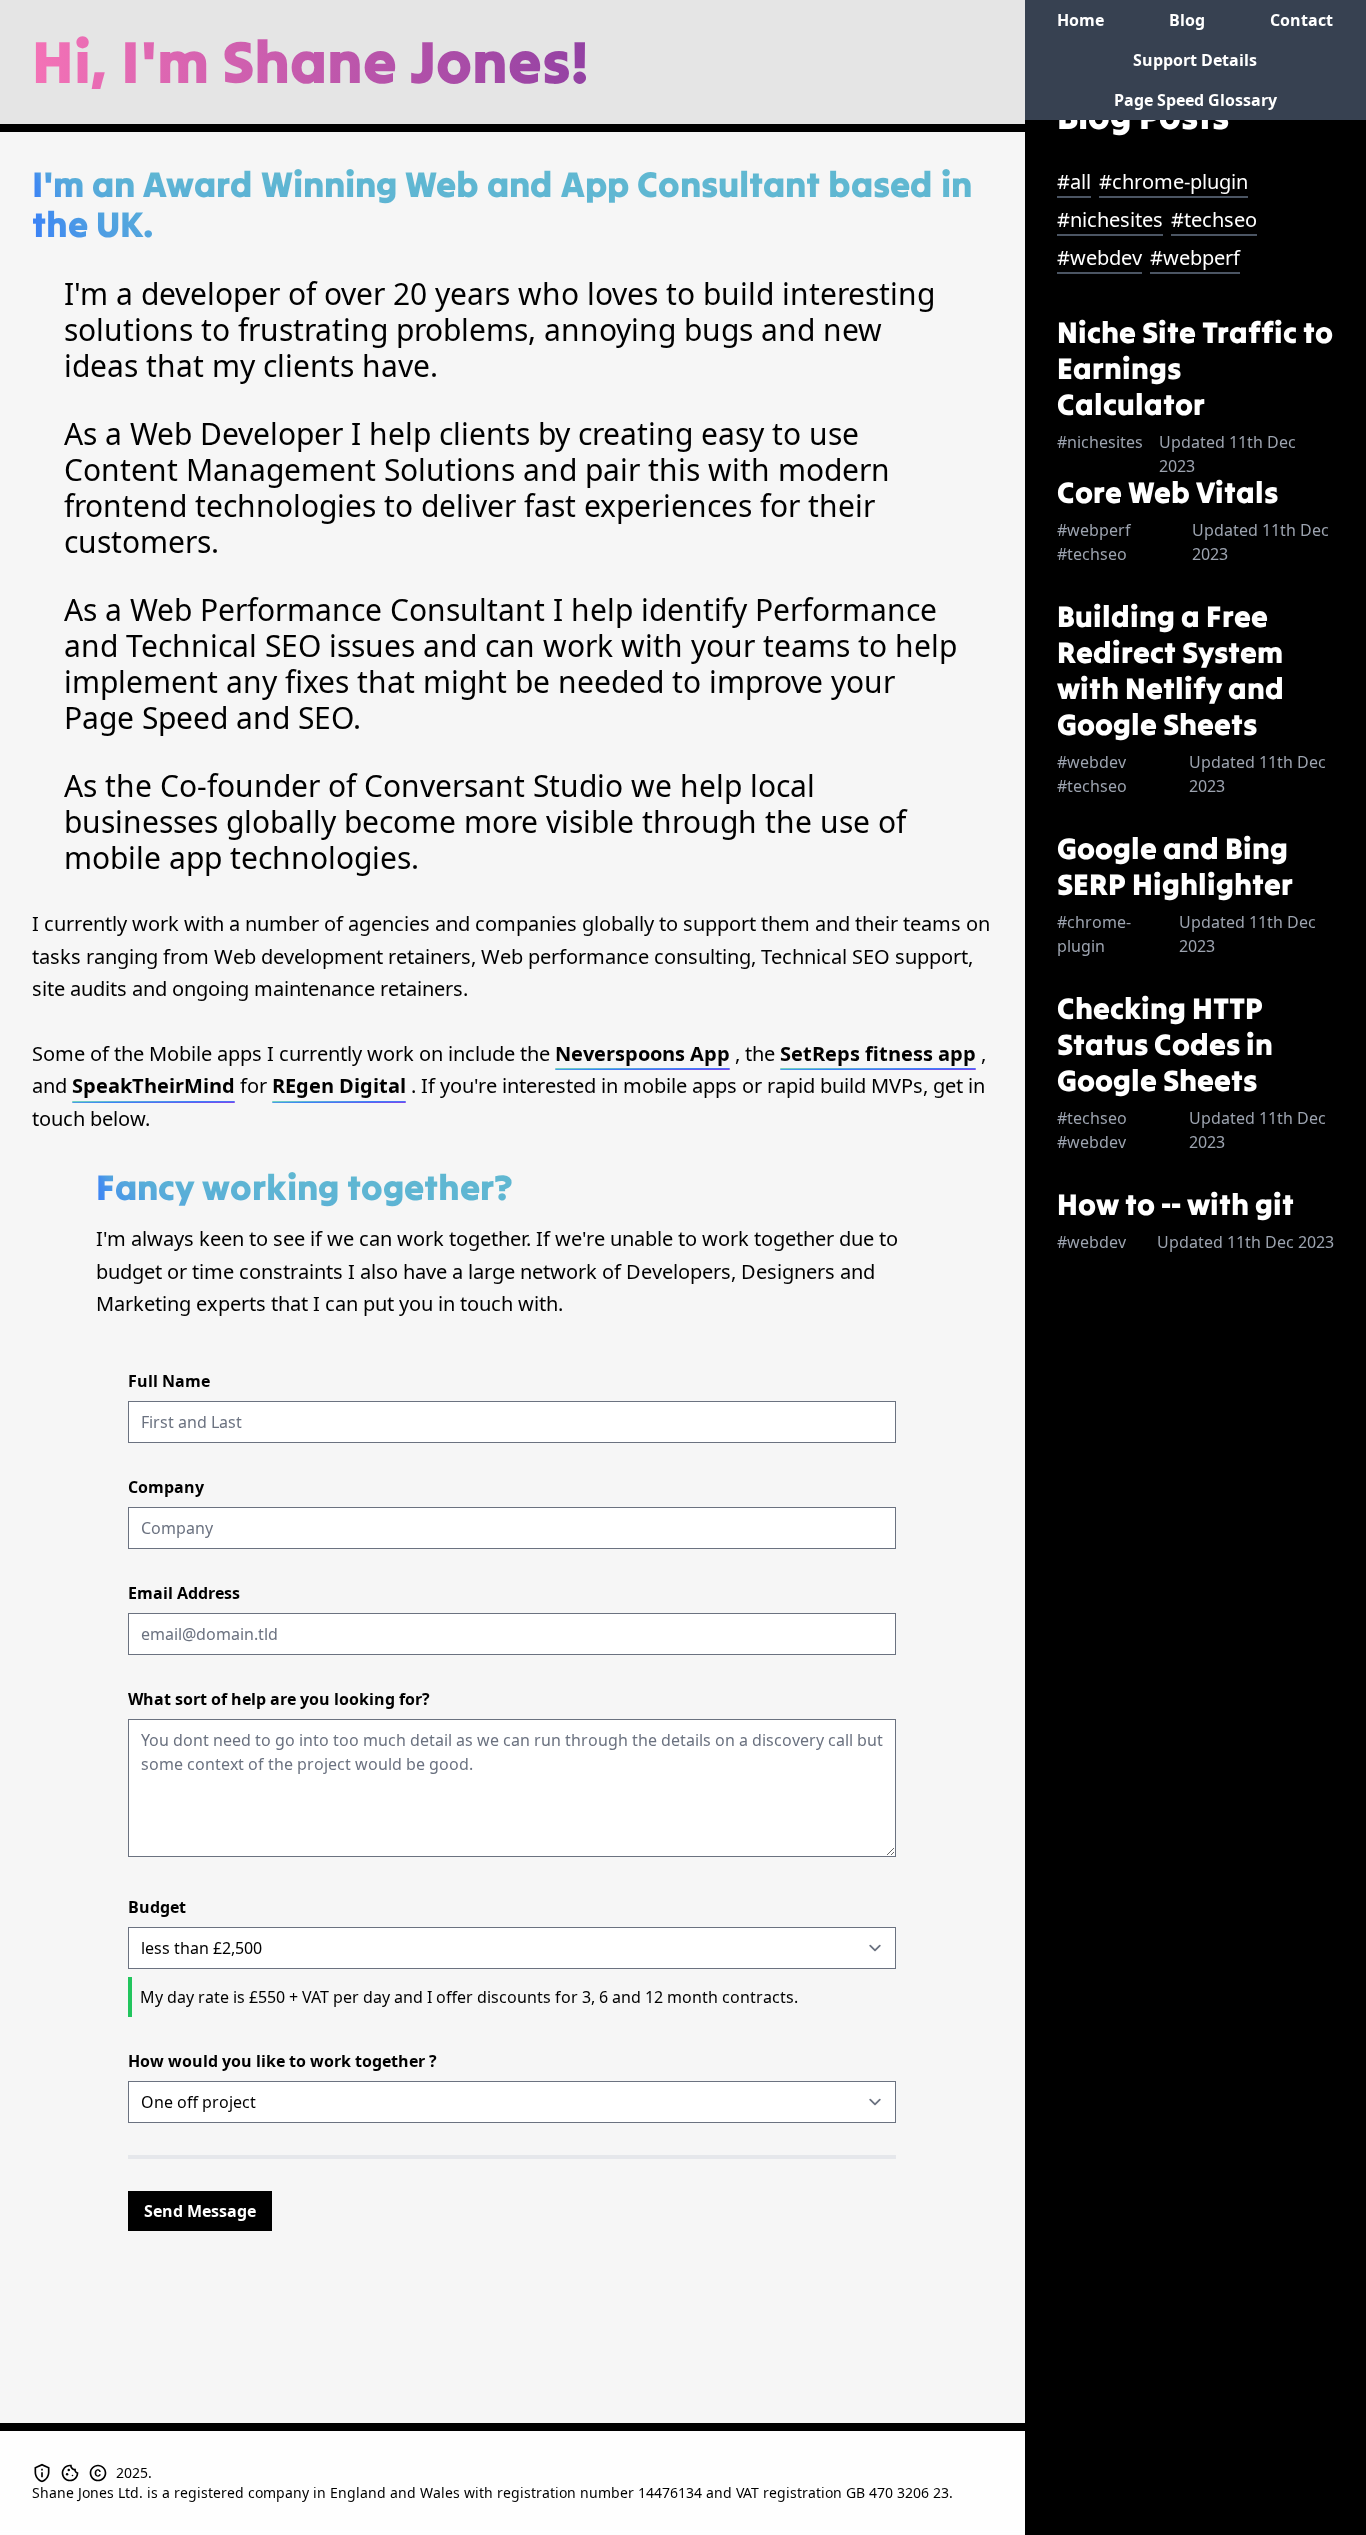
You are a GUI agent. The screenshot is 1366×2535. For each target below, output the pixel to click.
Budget (157, 1907)
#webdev (1099, 257)
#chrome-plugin (1173, 181)
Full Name (169, 1381)
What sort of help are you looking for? (279, 1699)
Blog (1187, 20)
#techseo (1214, 219)
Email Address (184, 1593)
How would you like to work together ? (282, 2061)
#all (1074, 181)
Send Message (200, 2211)
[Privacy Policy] (46, 2473)
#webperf (1195, 257)
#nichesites (1110, 219)
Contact (1301, 20)
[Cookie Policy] (74, 2473)
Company (166, 1487)
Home (1080, 20)
